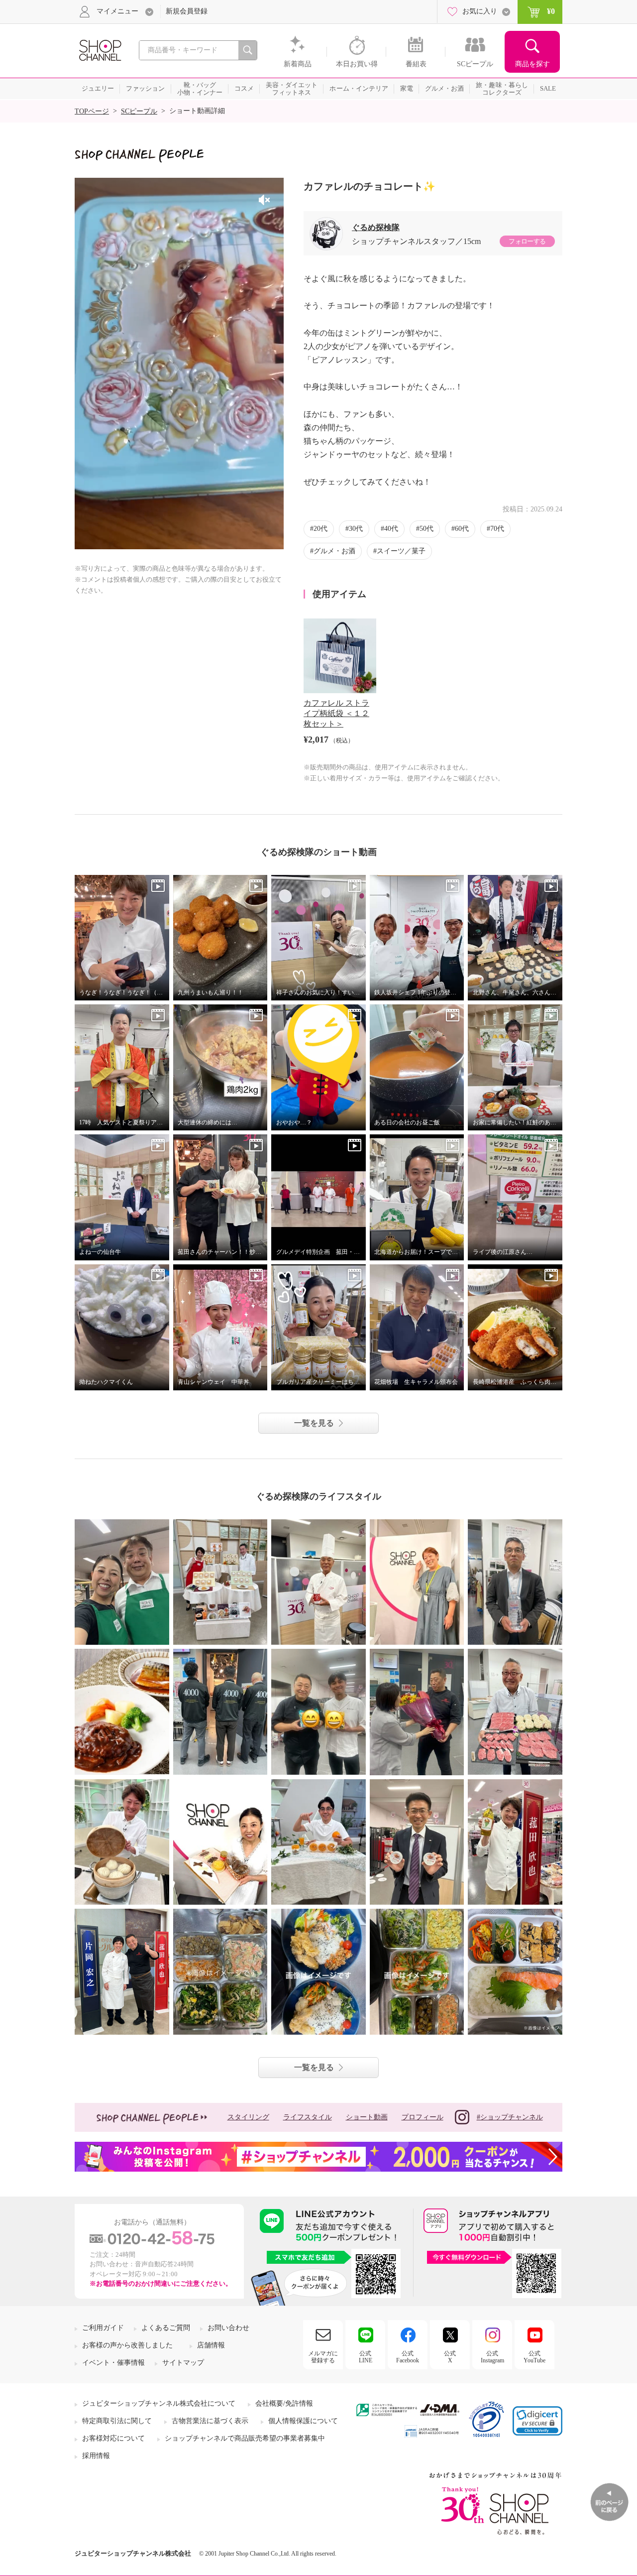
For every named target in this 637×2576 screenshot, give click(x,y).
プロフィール (423, 2117)
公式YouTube (534, 2357)
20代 (320, 529)
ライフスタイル (308, 2117)
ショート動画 (367, 2117)
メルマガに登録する (323, 2357)
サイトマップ (183, 2363)
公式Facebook (408, 2357)
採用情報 (96, 2456)
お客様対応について (113, 2438)
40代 (391, 529)
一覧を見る (314, 1423)
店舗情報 (211, 2345)
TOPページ (92, 111)
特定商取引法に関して (117, 2421)
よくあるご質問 (166, 2328)
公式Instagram (492, 2357)
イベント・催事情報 (113, 2363)
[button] (537, 2421)
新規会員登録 (187, 11)
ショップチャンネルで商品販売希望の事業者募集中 (245, 2438)
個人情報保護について (303, 2421)
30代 (356, 529)
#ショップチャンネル (510, 2117)
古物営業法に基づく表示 (210, 2421)
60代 (462, 529)
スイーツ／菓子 (401, 551)
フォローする (527, 241)
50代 (426, 529)
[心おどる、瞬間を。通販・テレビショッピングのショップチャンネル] (100, 50)
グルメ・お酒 (334, 551)
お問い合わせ (228, 2328)
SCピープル (139, 111)
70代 (497, 529)
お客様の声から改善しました (127, 2345)
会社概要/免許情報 (284, 2403)
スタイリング (248, 2117)
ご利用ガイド (103, 2328)
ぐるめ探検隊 (376, 227)
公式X (450, 2357)
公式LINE (366, 2357)
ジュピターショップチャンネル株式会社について (159, 2403)
